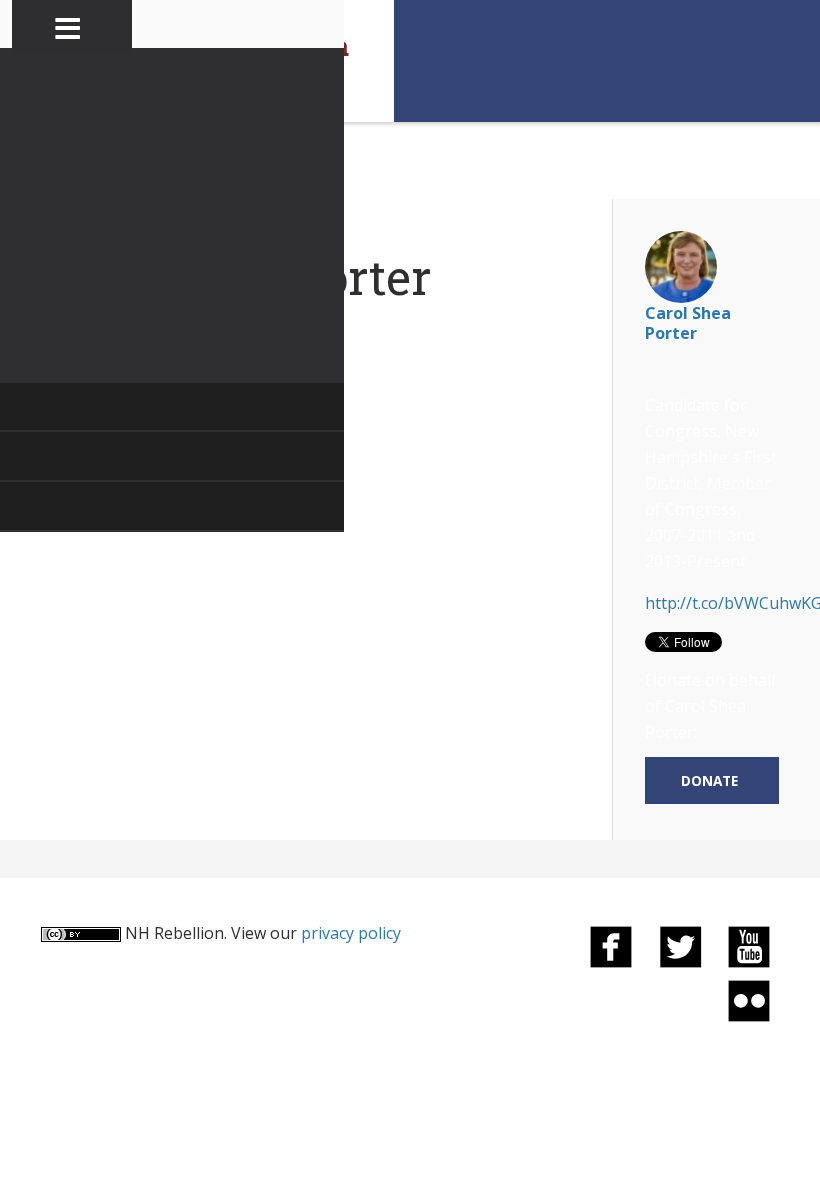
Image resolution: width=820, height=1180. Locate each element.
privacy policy (351, 933)
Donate (709, 780)
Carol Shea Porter (688, 323)
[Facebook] (611, 945)
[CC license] (81, 933)
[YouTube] (749, 945)
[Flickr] (749, 1000)
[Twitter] (680, 945)
